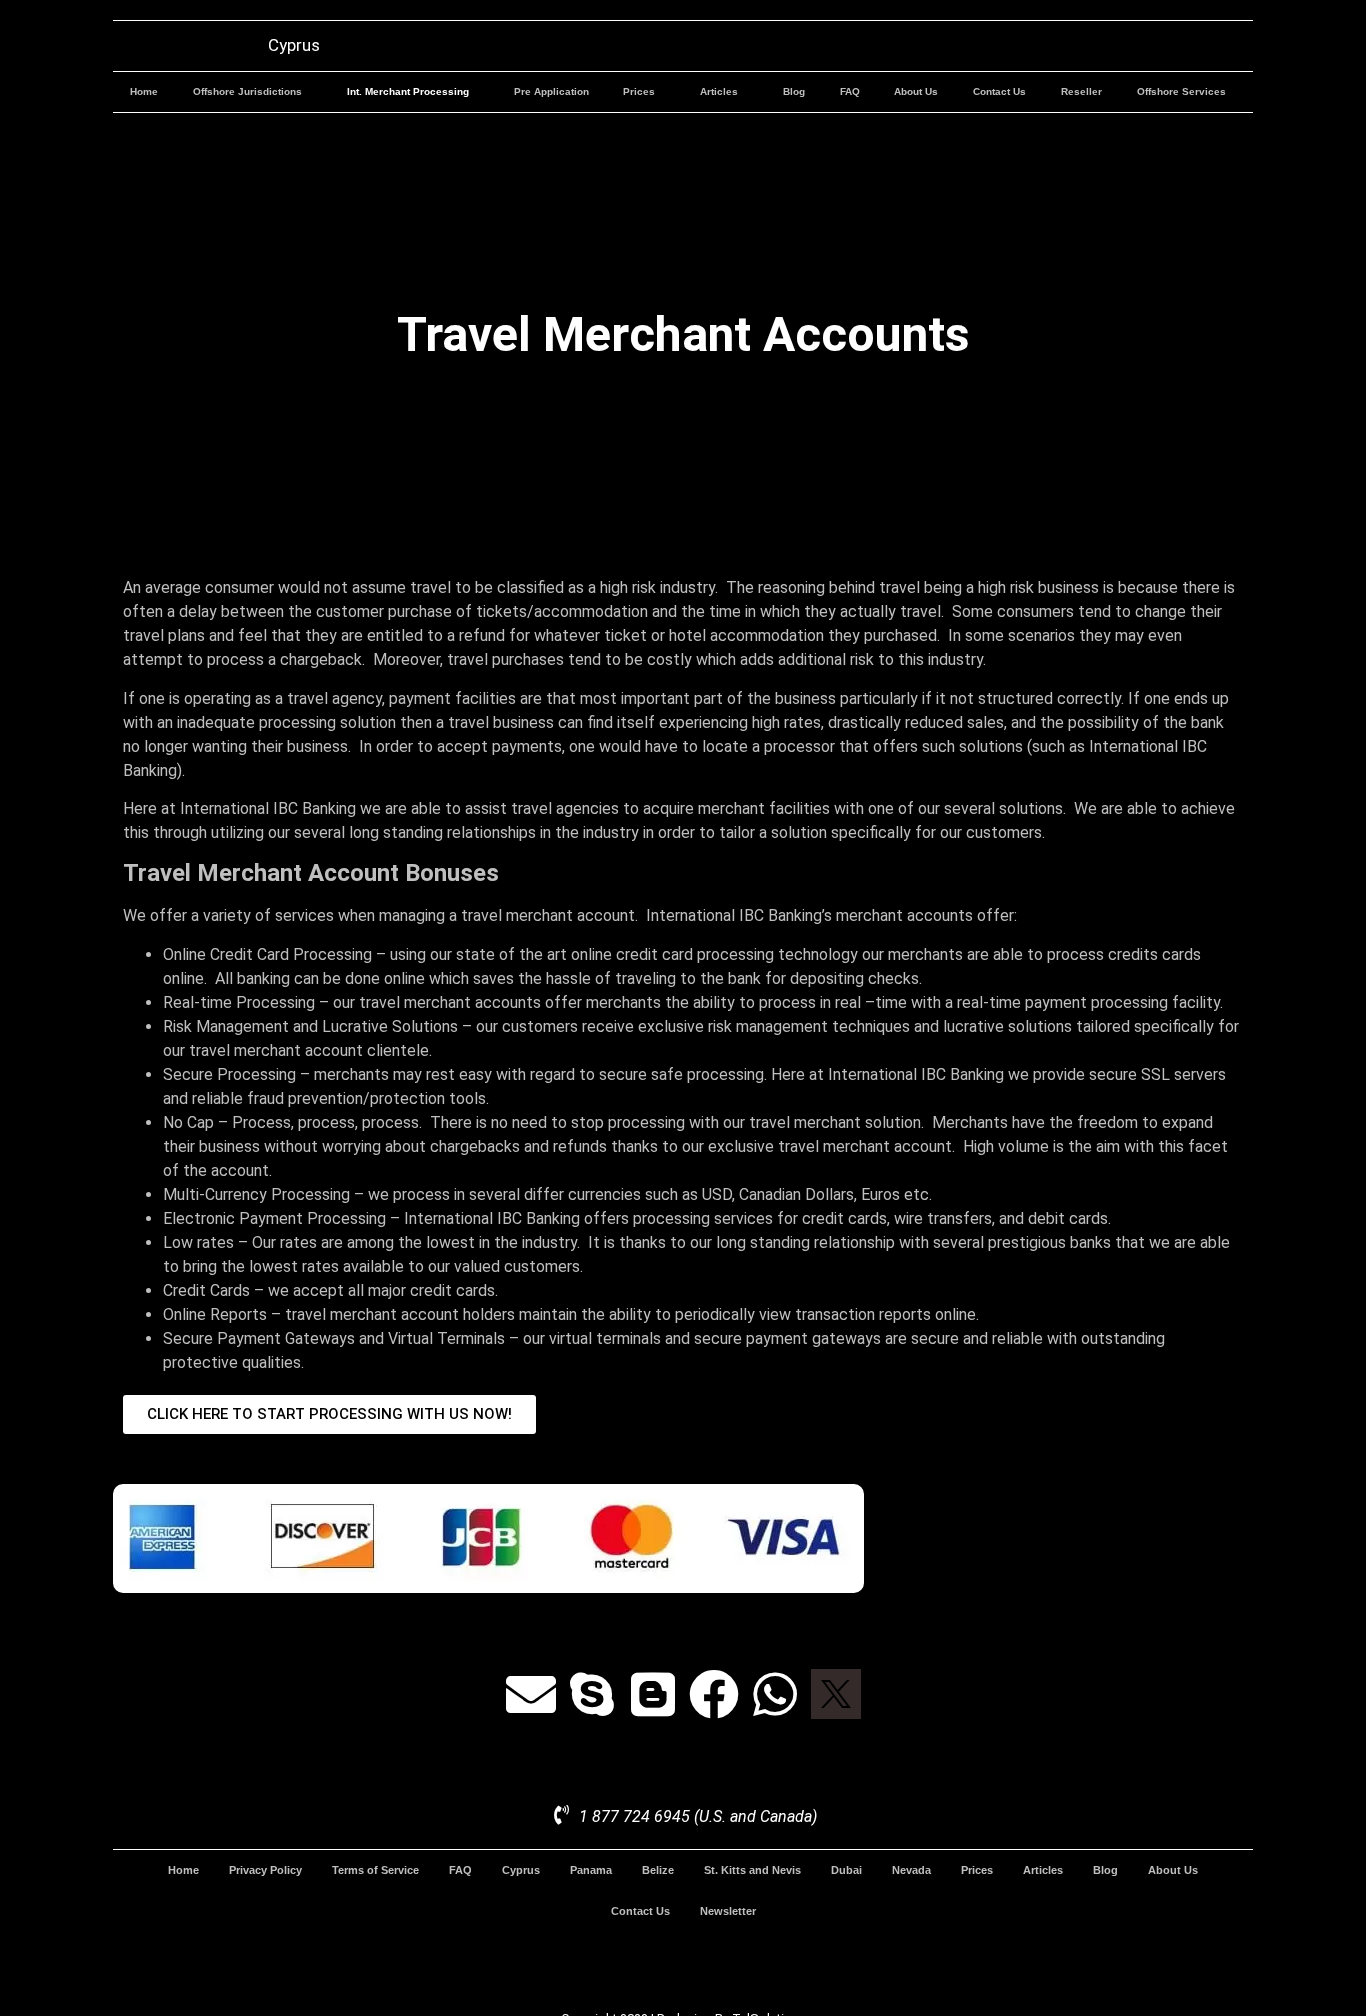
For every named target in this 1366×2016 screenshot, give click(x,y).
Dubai (846, 1870)
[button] (253, 92)
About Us (916, 91)
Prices (639, 91)
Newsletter (728, 1911)
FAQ (850, 91)
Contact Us (999, 91)
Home (144, 91)
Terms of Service (375, 1870)
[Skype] (592, 1694)
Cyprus (521, 1870)
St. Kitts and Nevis (752, 1870)
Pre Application (551, 91)
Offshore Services (1181, 91)
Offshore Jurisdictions (247, 91)
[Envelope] (531, 1694)
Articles (719, 91)
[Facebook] (714, 1694)
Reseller (1081, 91)
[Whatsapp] (775, 1694)
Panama (591, 1870)
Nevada (911, 1870)
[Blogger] (653, 1694)
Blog (794, 91)
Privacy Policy (265, 1870)
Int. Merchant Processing (408, 91)
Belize (658, 1870)
